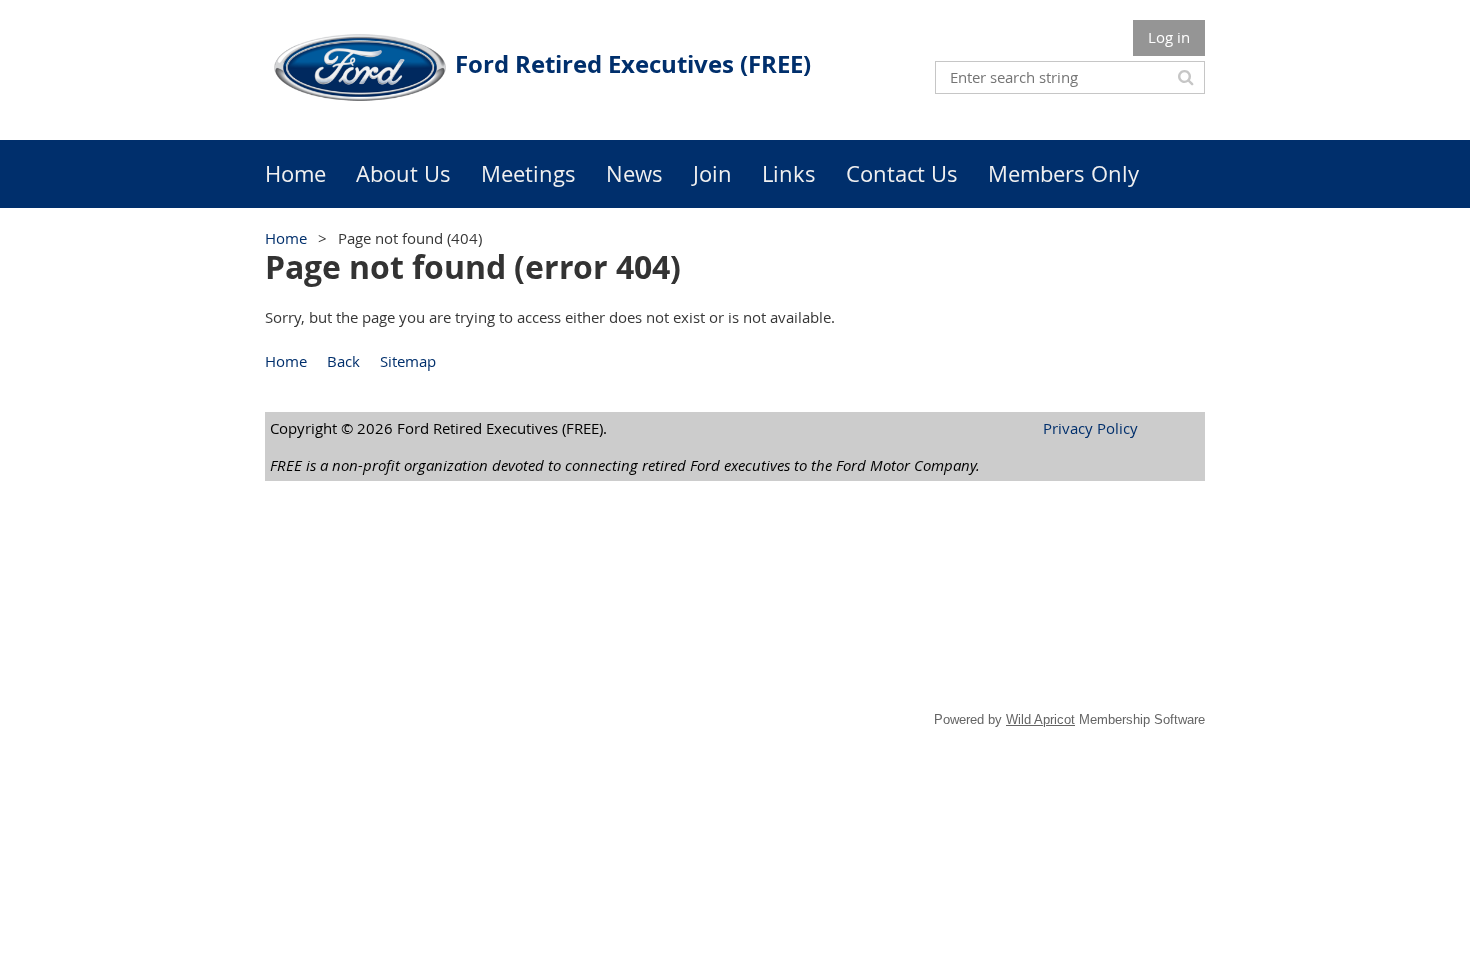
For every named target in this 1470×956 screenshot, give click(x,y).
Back (343, 361)
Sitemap (408, 361)
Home (286, 238)
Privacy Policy (1090, 428)
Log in (1169, 37)
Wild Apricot (1040, 719)
